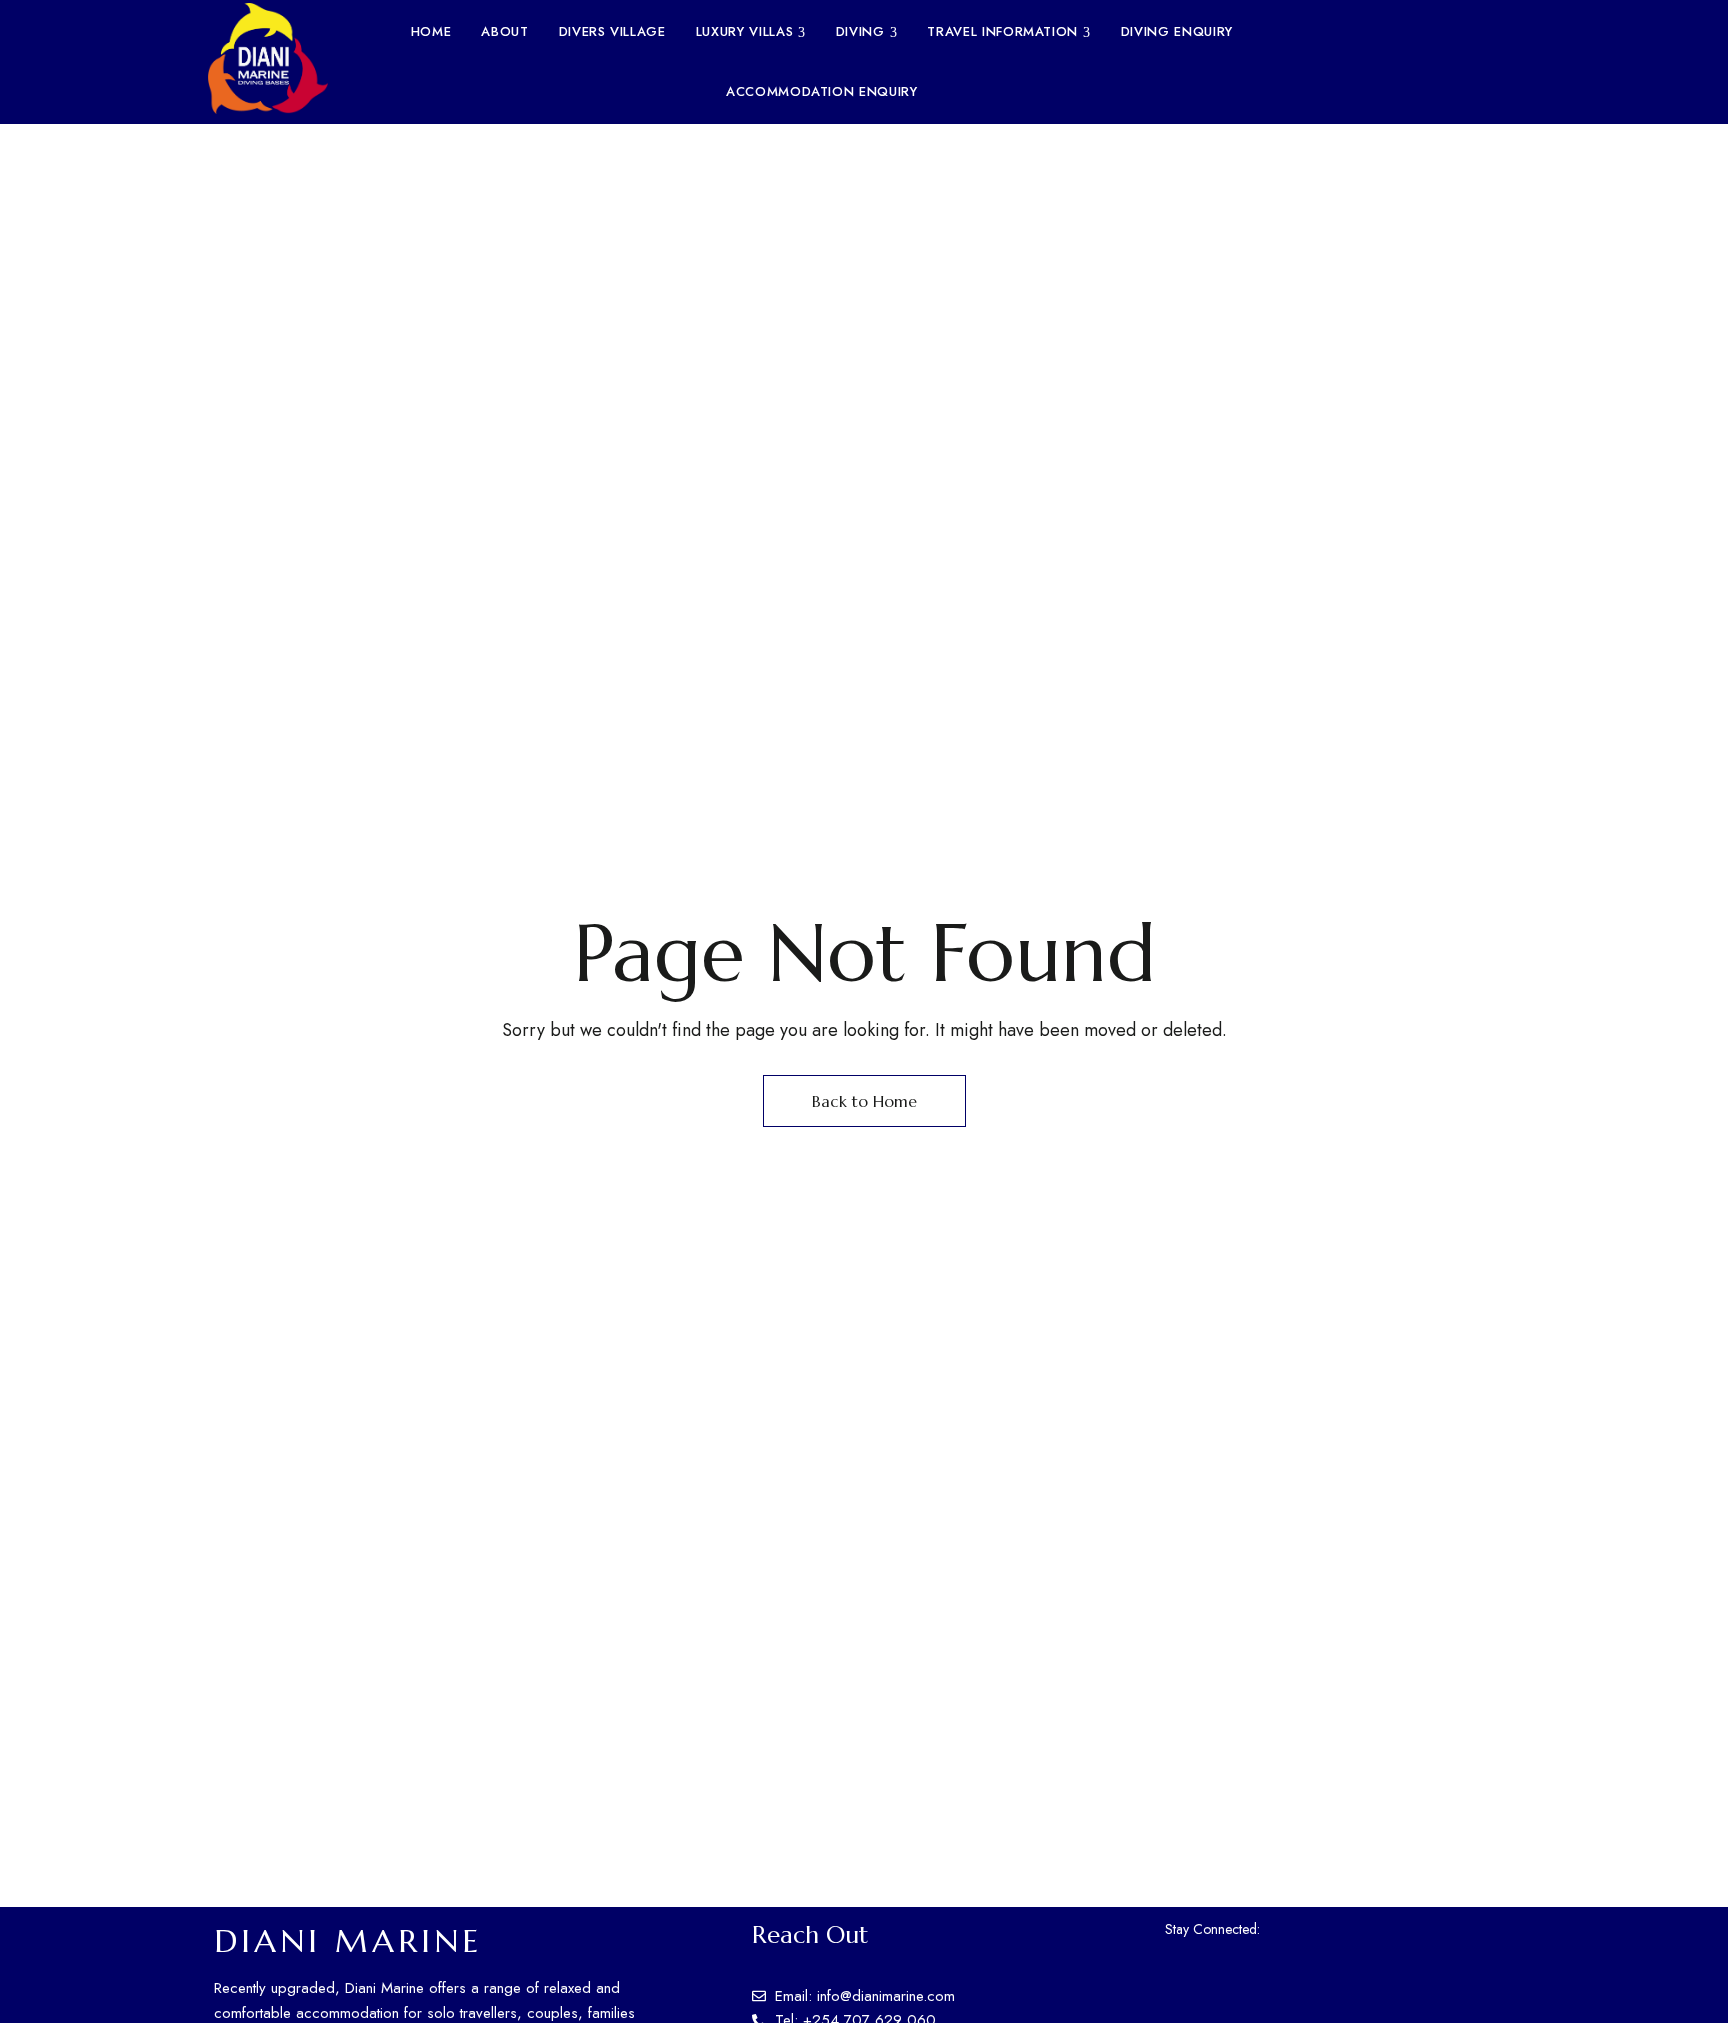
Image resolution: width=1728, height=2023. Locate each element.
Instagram (1311, 1927)
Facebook (1275, 1927)
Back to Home (864, 1101)
